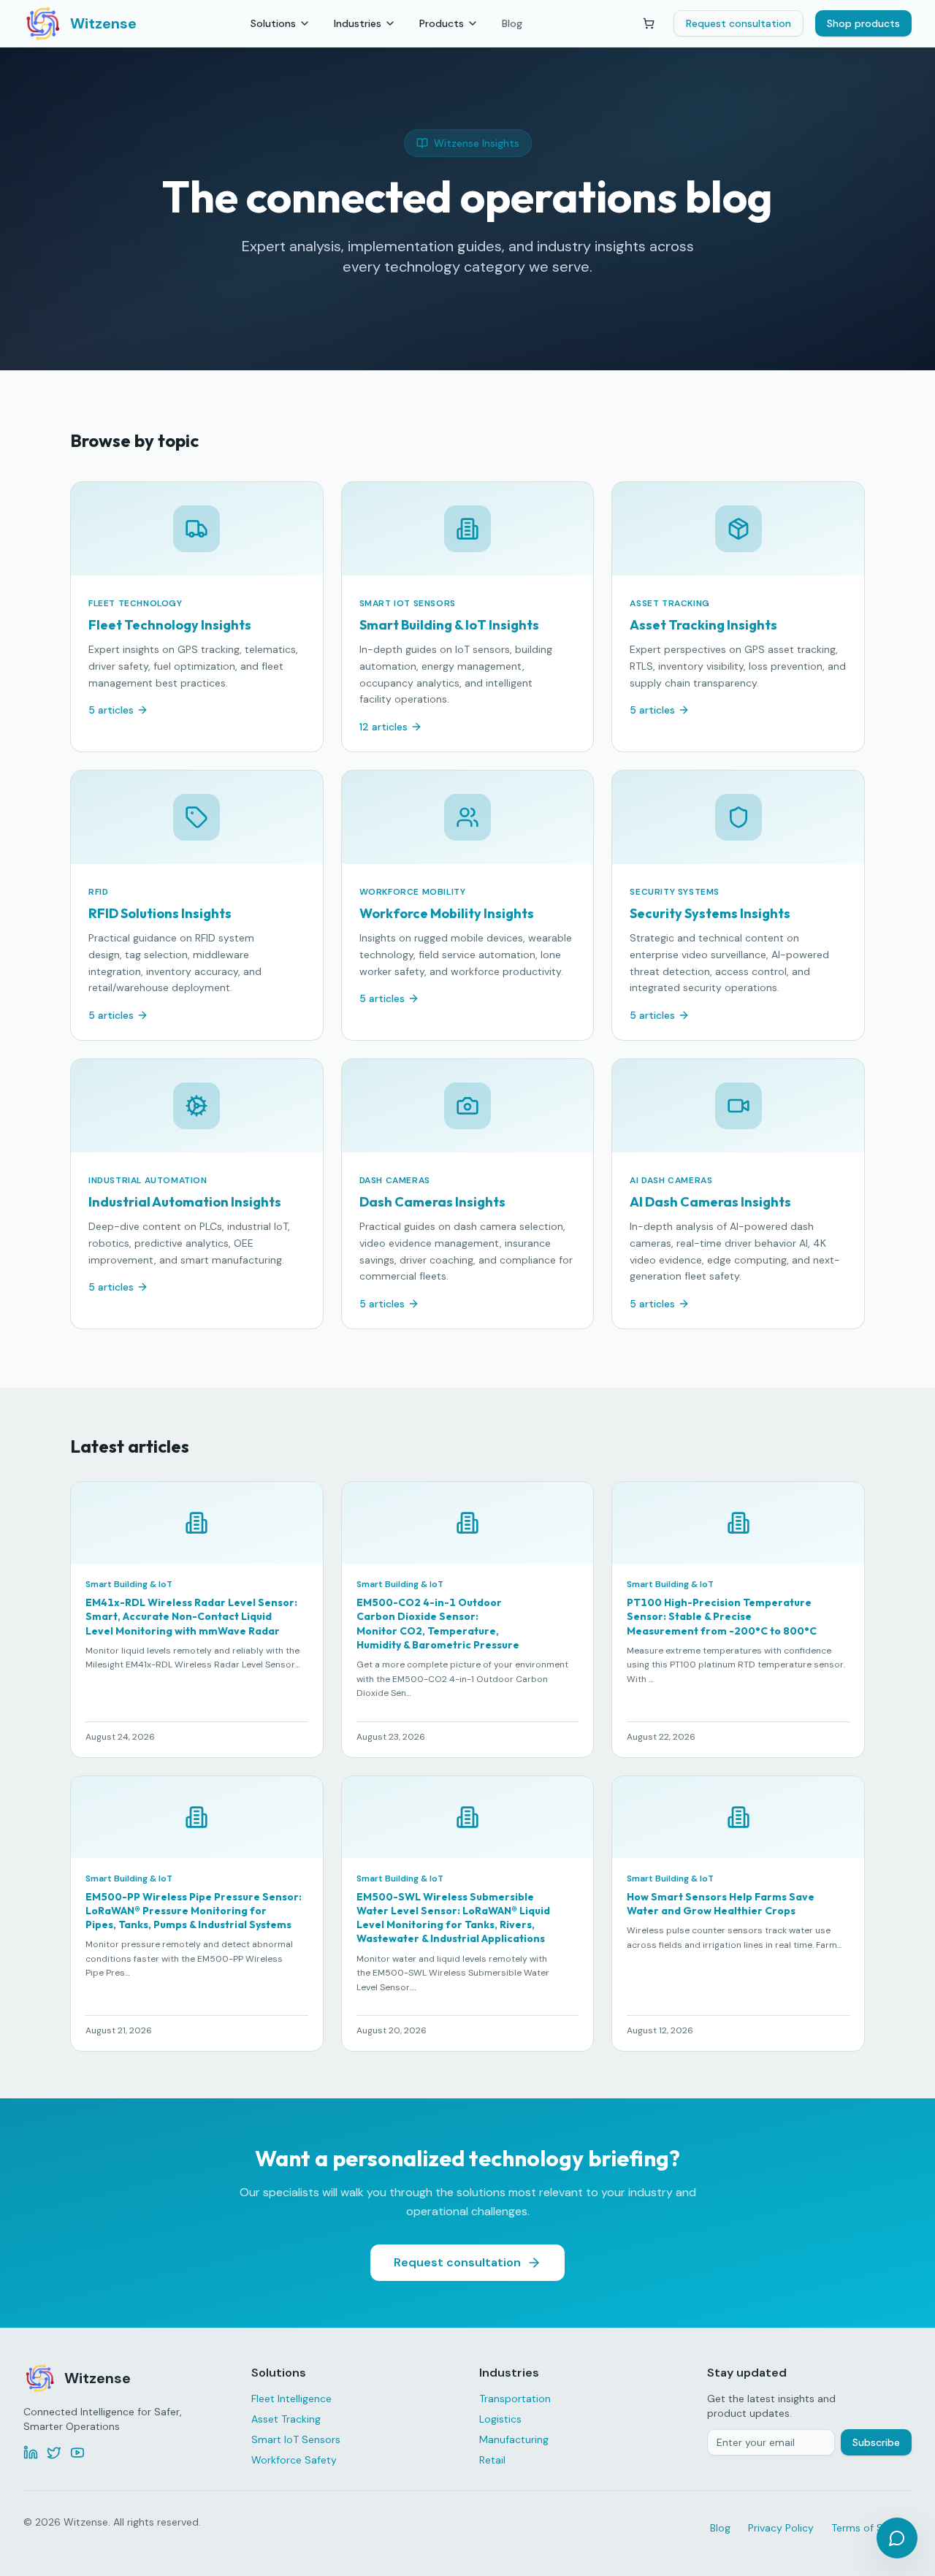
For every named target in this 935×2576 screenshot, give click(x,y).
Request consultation (739, 23)
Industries (358, 23)
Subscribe (876, 2442)
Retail (492, 2460)
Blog (512, 23)
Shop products (863, 23)
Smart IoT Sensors (296, 2439)
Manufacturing (514, 2439)
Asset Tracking (286, 2419)
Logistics (500, 2419)
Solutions (273, 23)
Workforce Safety (294, 2460)
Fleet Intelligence (291, 2399)
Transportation (515, 2399)
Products (442, 23)
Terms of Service (871, 2528)
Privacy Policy (781, 2528)
